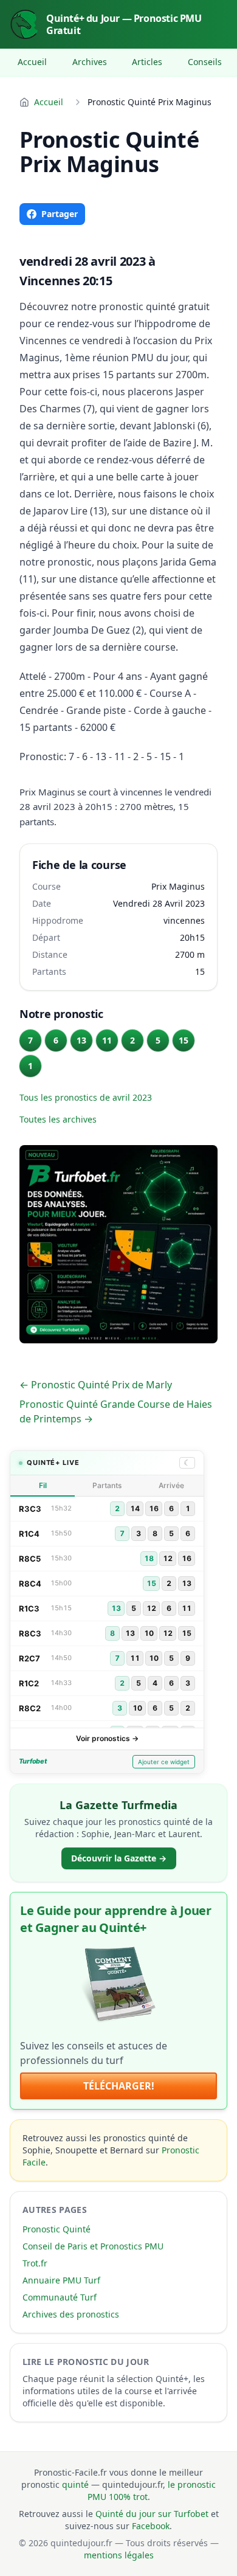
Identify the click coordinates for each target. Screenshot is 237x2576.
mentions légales (119, 2555)
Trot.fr (35, 2263)
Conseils (205, 62)
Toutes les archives (58, 1119)
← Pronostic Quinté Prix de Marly (96, 1385)
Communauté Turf (60, 2297)
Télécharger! (119, 2086)
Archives (90, 62)
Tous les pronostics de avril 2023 (86, 1097)
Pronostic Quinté (57, 2229)
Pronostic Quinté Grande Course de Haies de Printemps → (116, 1411)
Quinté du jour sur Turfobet (152, 2514)
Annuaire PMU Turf (61, 2280)
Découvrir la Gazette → (119, 1858)
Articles (147, 62)
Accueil (32, 62)
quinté (75, 2484)
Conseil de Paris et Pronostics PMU (93, 2246)
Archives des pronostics (71, 2314)
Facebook (151, 2526)
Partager (60, 214)
